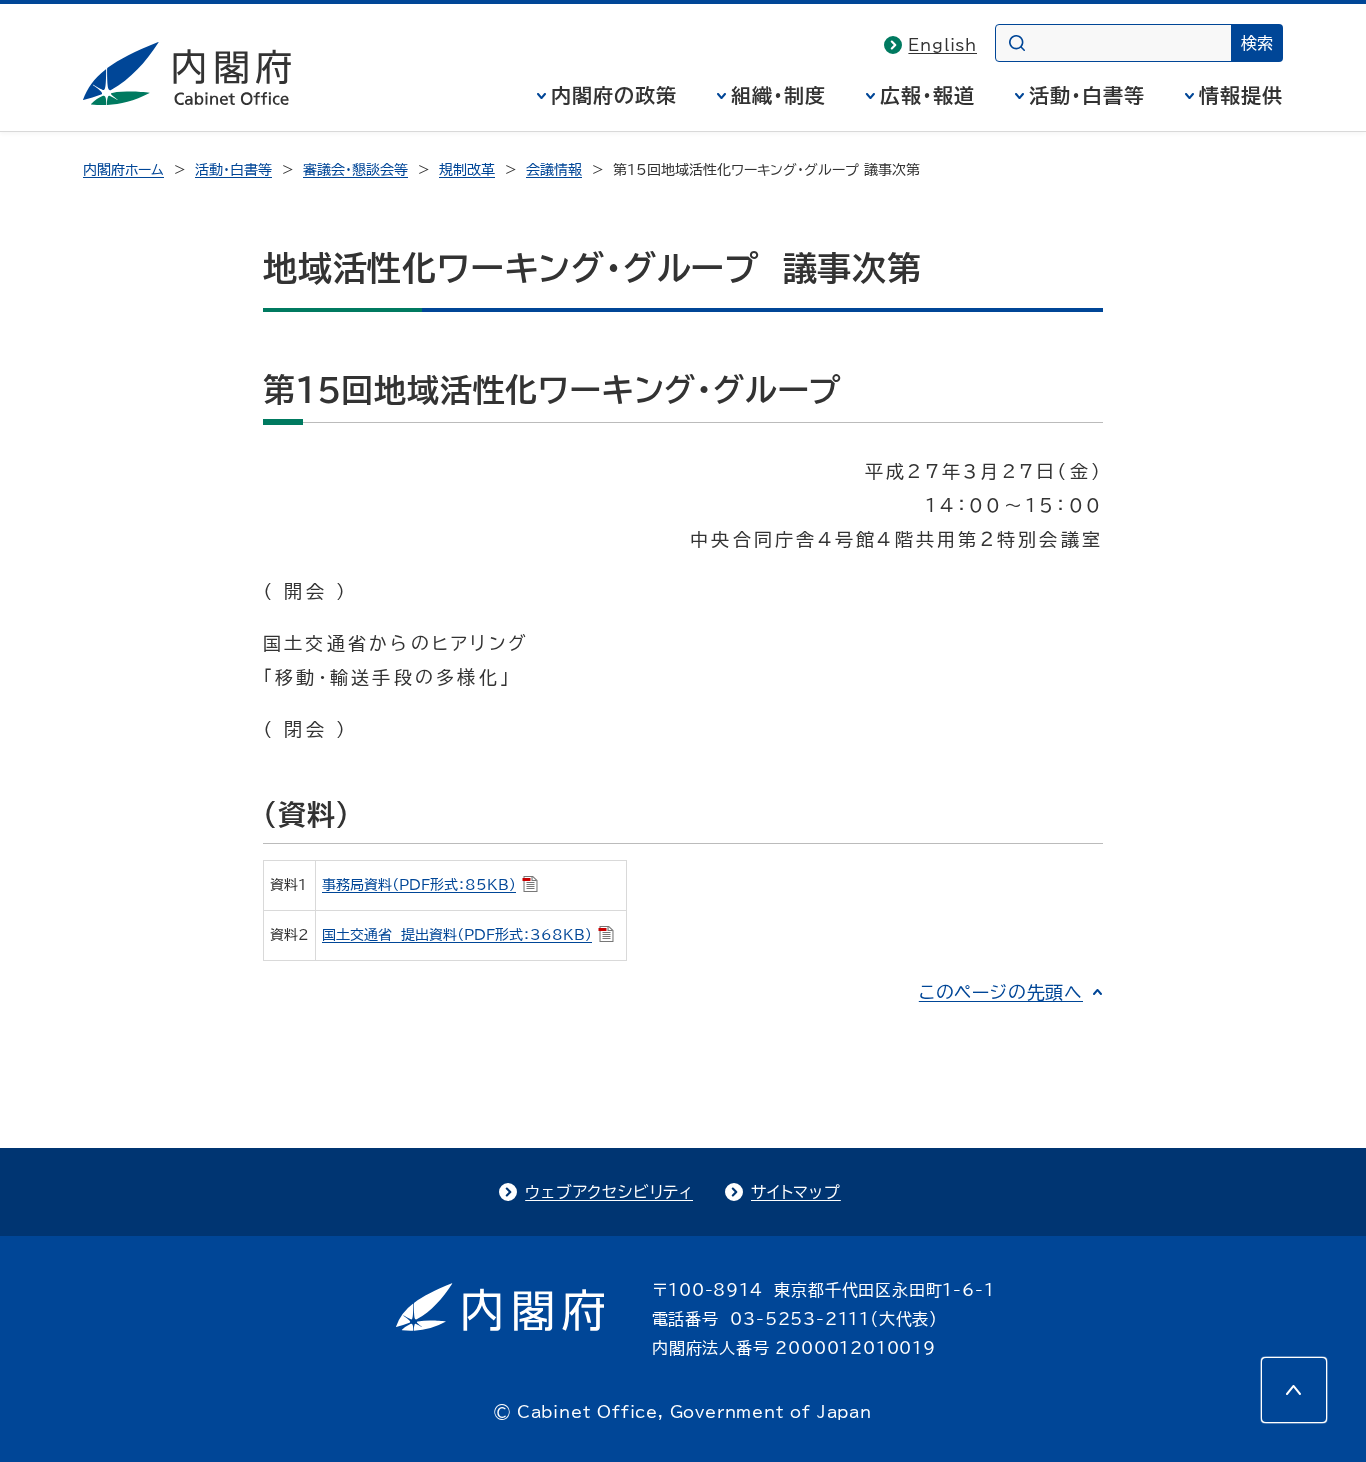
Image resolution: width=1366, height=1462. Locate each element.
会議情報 (554, 170)
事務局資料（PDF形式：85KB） (419, 885)
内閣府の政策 (614, 95)
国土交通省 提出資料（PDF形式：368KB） (457, 935)
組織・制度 (778, 95)
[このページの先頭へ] (1294, 1390)
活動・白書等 (1087, 95)
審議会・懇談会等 (355, 170)
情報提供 (1241, 95)
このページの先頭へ (1001, 992)
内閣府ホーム (123, 170)
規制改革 (467, 170)
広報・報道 (927, 95)
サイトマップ (796, 1192)
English (942, 45)
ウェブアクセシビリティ (609, 1192)
